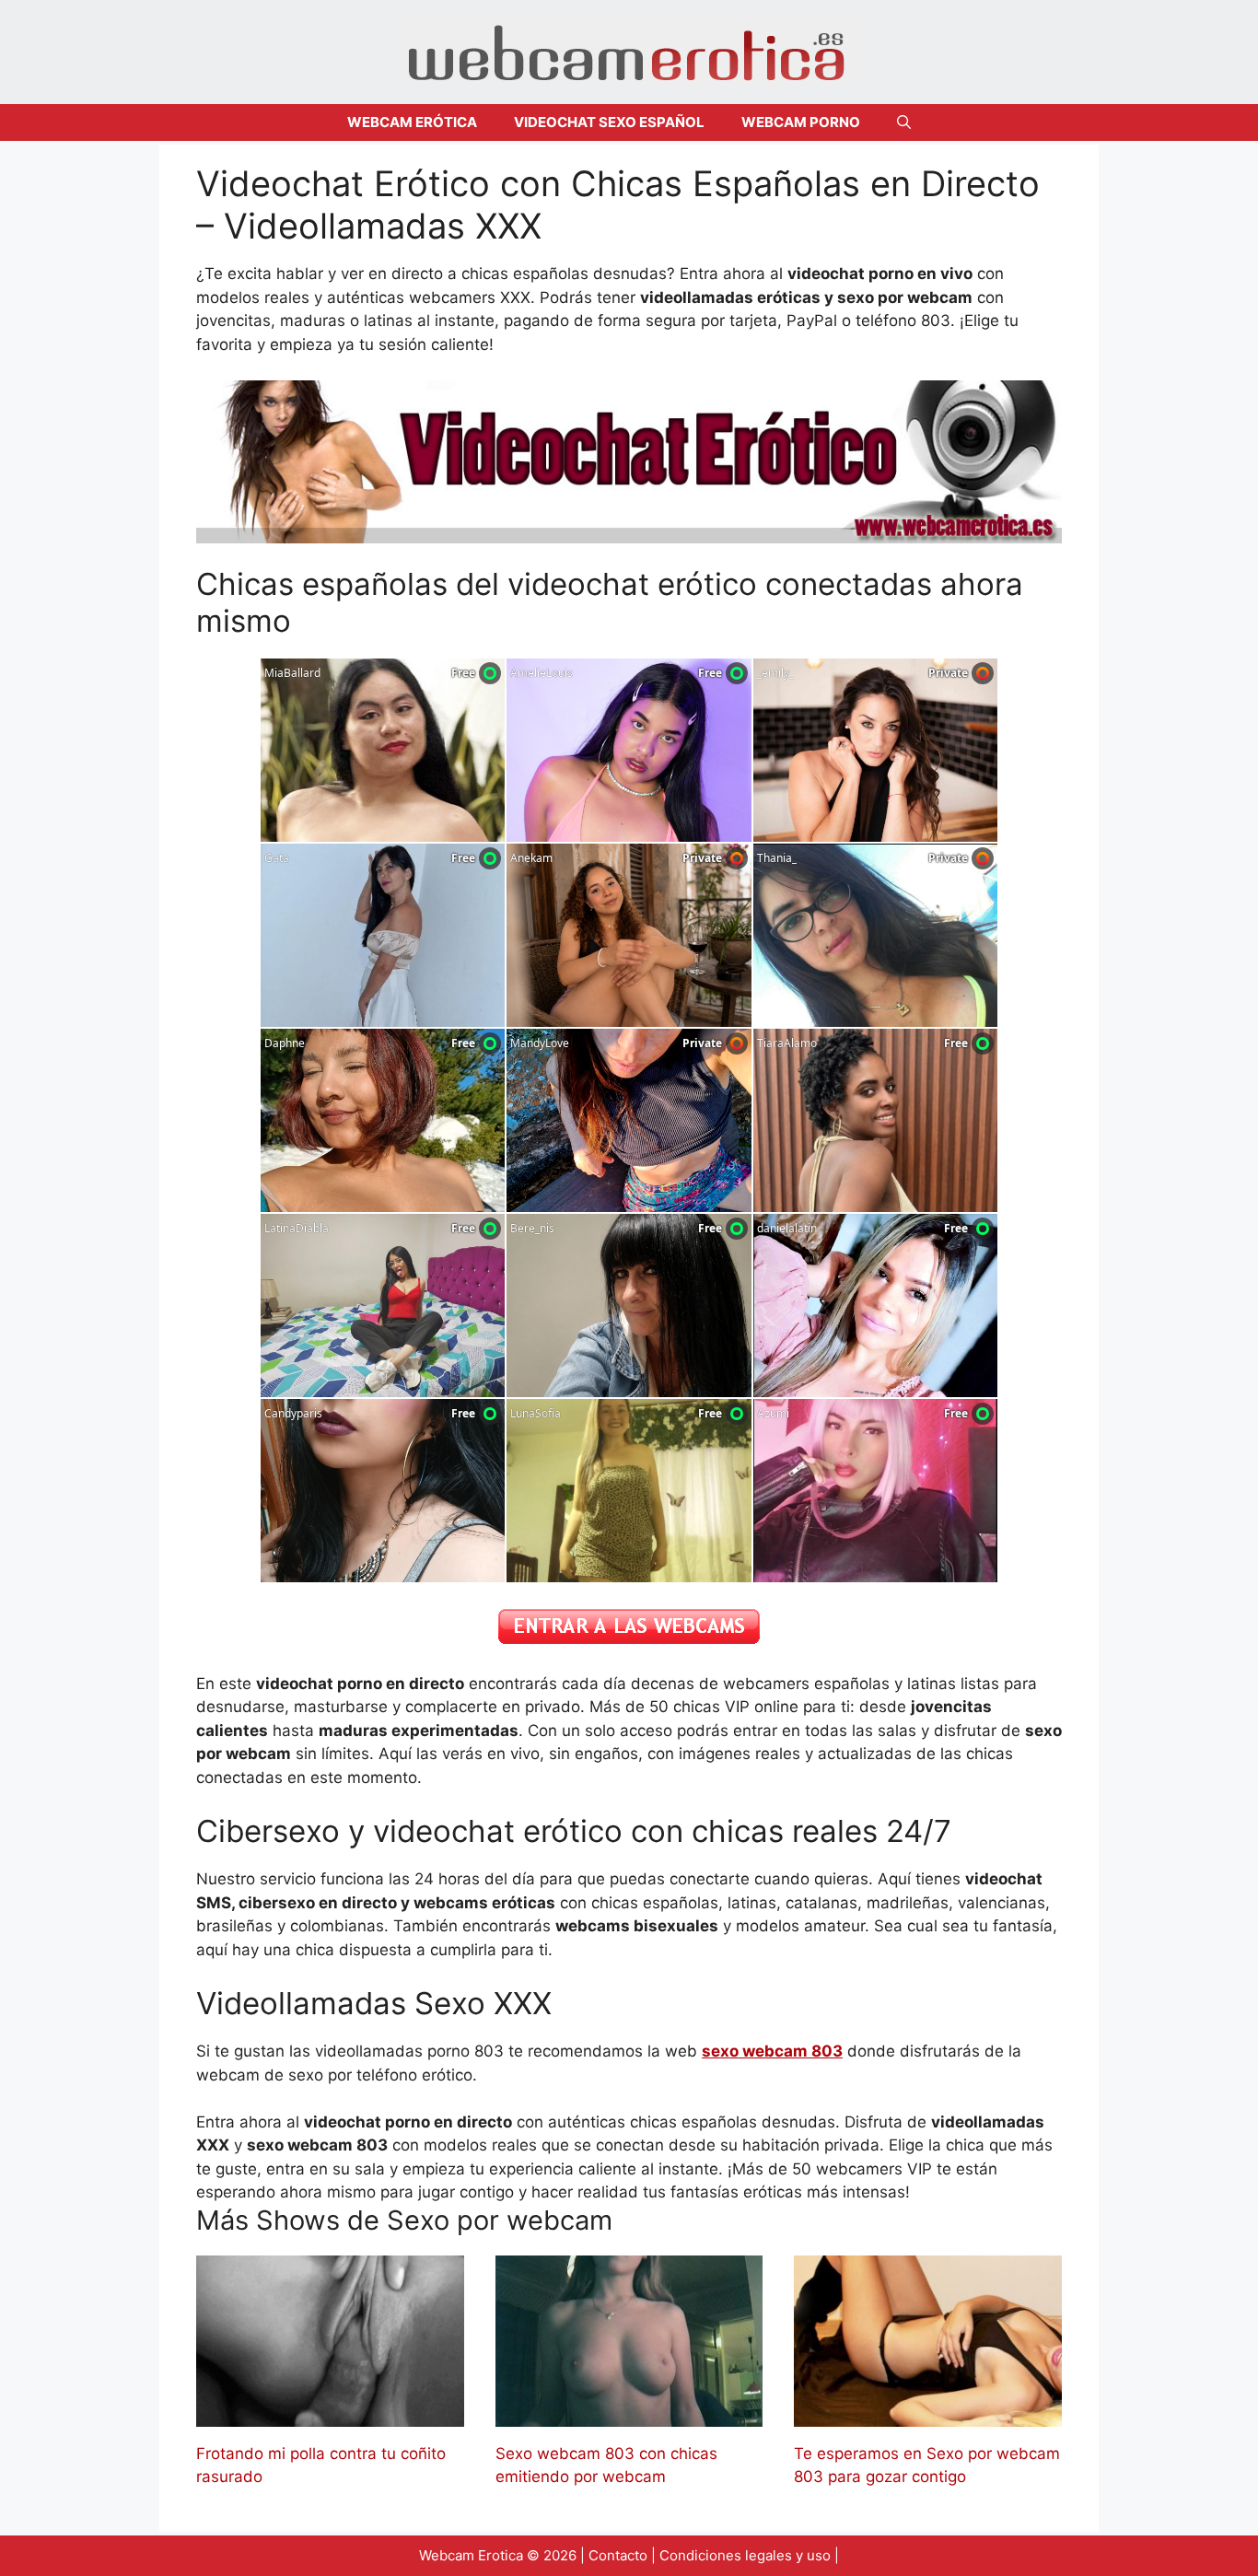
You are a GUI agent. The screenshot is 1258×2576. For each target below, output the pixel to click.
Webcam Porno (801, 122)
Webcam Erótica (412, 122)
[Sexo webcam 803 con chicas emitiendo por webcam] (629, 2414)
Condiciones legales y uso (745, 2555)
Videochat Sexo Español (609, 122)
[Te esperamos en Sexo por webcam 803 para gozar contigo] (928, 2414)
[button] (904, 122)
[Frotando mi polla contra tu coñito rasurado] (330, 2414)
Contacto (618, 2555)
